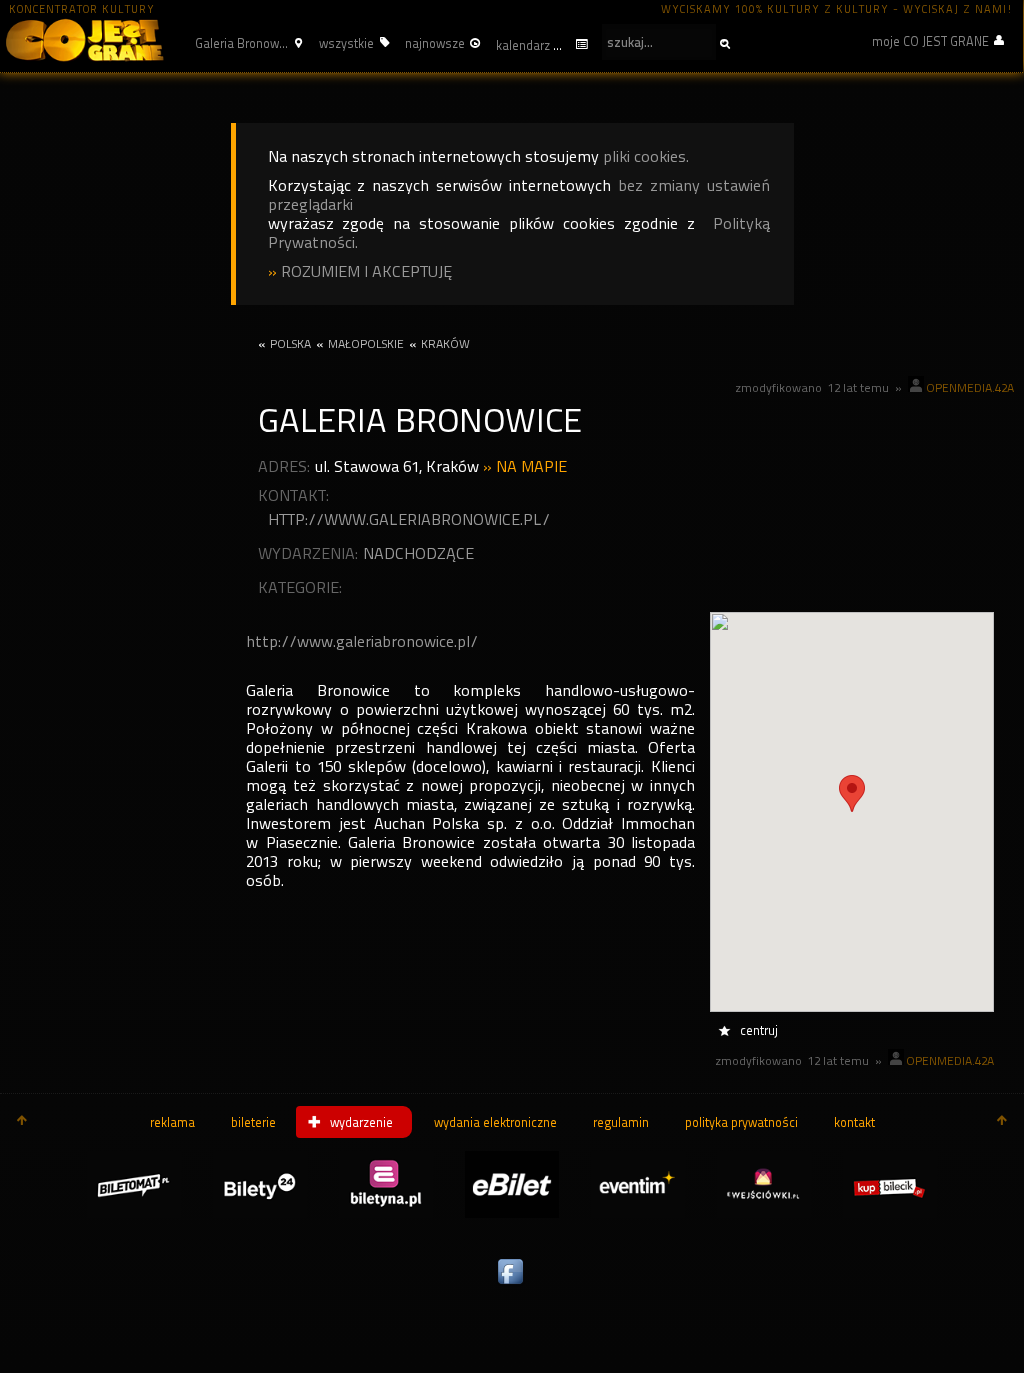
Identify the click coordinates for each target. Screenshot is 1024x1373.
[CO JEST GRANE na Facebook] (512, 1285)
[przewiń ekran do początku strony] (22, 1122)
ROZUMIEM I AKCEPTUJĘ (366, 271)
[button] (246, 43)
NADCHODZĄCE (418, 553)
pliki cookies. (646, 156)
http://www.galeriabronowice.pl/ (409, 519)
